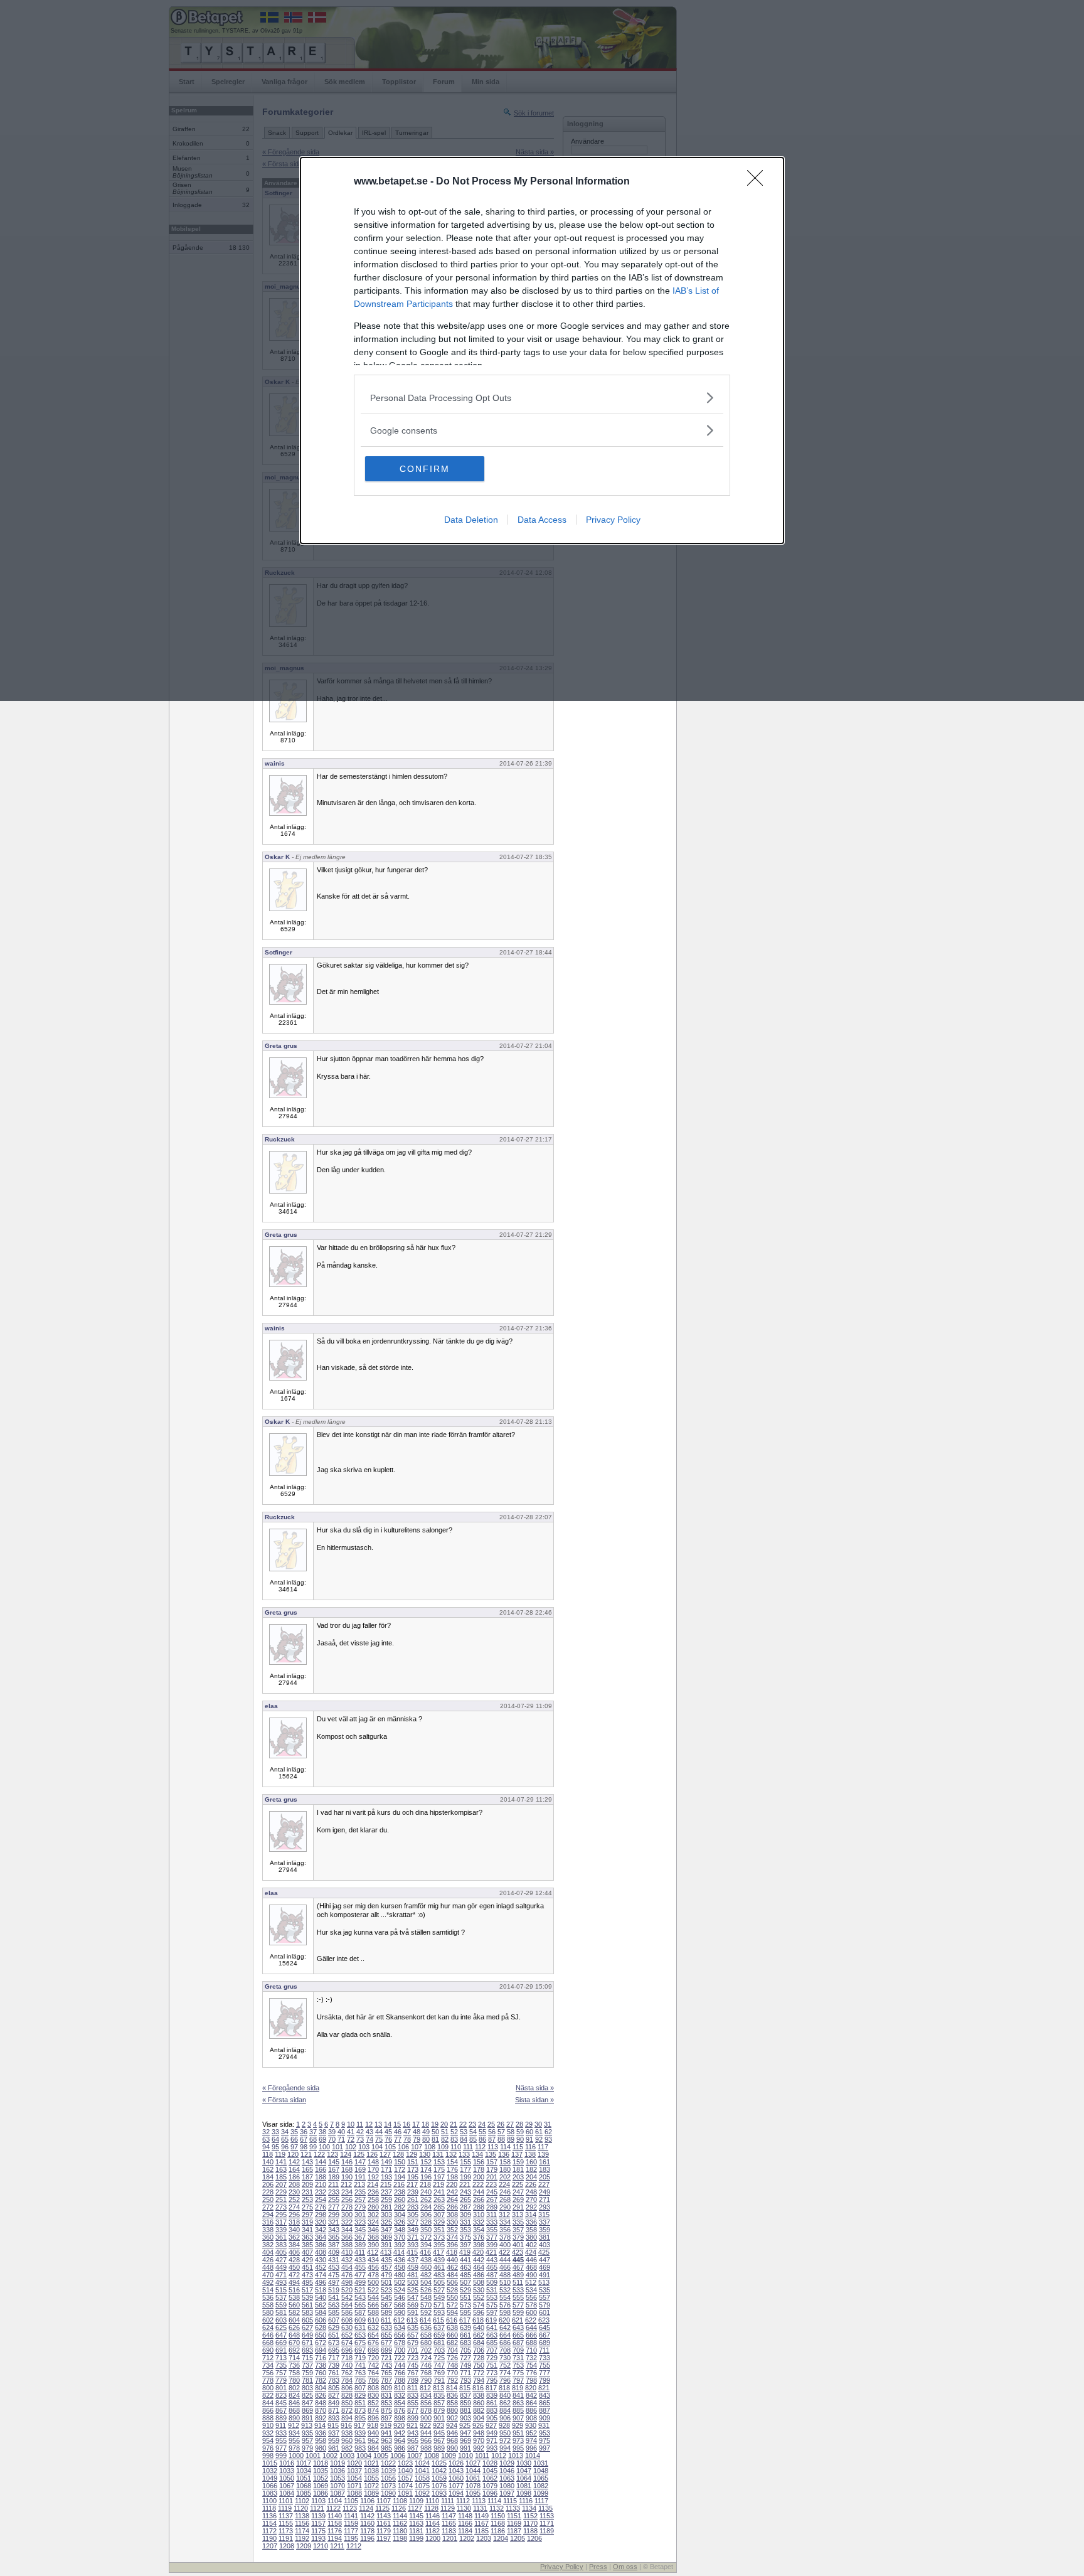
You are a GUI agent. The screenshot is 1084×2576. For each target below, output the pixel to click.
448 (268, 2267)
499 (360, 2282)
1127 (415, 2508)
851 (360, 2403)
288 (479, 2207)
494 (294, 2282)
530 (479, 2290)
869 (307, 2410)
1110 (432, 2501)
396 (452, 2245)
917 (359, 2425)
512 (531, 2282)
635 (413, 2327)
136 (504, 2154)
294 (268, 2215)
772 (479, 2373)
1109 (416, 2501)
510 (505, 2282)
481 (413, 2275)
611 (386, 2320)
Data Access (542, 520)
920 (399, 2425)
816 (478, 2388)
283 (413, 2207)
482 (426, 2275)
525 (413, 2290)
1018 (321, 2463)
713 (281, 2358)
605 (307, 2320)
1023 (405, 2463)
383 (281, 2245)
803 (307, 2388)
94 (266, 2147)
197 (439, 2177)
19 (435, 2124)
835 (439, 2395)
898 (400, 2418)
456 (373, 2267)
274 (294, 2207)
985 (386, 2448)
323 (360, 2222)
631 (360, 2327)
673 (334, 2343)
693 (307, 2350)
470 (268, 2275)
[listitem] (542, 398)
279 (360, 2207)
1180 (400, 2531)
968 (452, 2440)
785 (360, 2380)
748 (452, 2365)
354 (479, 2230)
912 (294, 2425)
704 (452, 2350)
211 (333, 2184)
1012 (499, 2456)
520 (347, 2290)
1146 (433, 2516)
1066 (270, 2486)
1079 (490, 2486)
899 (413, 2418)
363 (307, 2237)
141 (281, 2162)
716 (321, 2358)
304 (400, 2215)
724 (426, 2358)
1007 (415, 2456)
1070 (337, 2486)
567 (386, 2305)
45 (388, 2132)
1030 (524, 2463)
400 (505, 2245)
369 (386, 2237)
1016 (287, 2463)
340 (294, 2230)
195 (413, 2177)
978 (294, 2448)
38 (322, 2132)
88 (501, 2139)
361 (281, 2237)
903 (465, 2418)
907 (518, 2418)
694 (321, 2350)
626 (294, 2327)
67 (304, 2139)
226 (531, 2184)
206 (268, 2184)
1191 (286, 2538)
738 (321, 2365)
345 (360, 2230)
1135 (545, 2508)
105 (390, 2147)
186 (294, 2177)
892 (321, 2418)
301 (360, 2215)
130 (425, 2154)
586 (347, 2312)
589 (386, 2312)
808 (373, 2388)
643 (518, 2327)
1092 (422, 2493)
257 (360, 2199)
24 (482, 2124)
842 (531, 2395)
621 (518, 2320)
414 (399, 2252)
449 (281, 2267)
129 (412, 2154)
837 (465, 2395)
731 (518, 2358)
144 (321, 2162)
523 (386, 2290)
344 (347, 2230)
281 (386, 2207)
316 (268, 2222)
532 (505, 2290)
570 (426, 2305)
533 (518, 2290)
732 (531, 2358)
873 (360, 2410)
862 (505, 2403)
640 (479, 2327)
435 (386, 2260)
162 (268, 2169)
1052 (321, 2478)
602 (268, 2320)
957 (307, 2440)
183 (545, 2169)
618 (478, 2320)
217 (412, 2184)
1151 (514, 2516)
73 (360, 2139)
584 (321, 2312)
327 (413, 2222)
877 (413, 2410)
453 (334, 2267)
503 (413, 2282)
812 (425, 2388)
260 (400, 2199)
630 (347, 2327)
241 (439, 2192)
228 (268, 2192)
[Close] (759, 182)
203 (518, 2177)
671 (307, 2343)
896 (373, 2418)
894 (347, 2418)
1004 (364, 2456)
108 (430, 2147)
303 (386, 2215)
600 (531, 2312)
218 (425, 2184)
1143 (384, 2516)
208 (294, 2184)
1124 (366, 2508)
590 (400, 2312)
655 (386, 2335)
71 (341, 2139)
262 (426, 2199)
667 (545, 2335)
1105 (351, 2501)
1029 (507, 2463)
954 (268, 2440)
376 (479, 2237)
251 (281, 2199)
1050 (287, 2478)
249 (545, 2192)
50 (435, 2132)
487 (492, 2275)
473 (307, 2275)
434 (373, 2260)
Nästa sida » (535, 2088)
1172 (269, 2531)
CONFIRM (425, 469)
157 (492, 2162)
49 (426, 2132)
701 (413, 2350)
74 (369, 2139)
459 (413, 2267)
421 (491, 2252)
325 (386, 2222)
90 (520, 2139)
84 (464, 2139)
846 (294, 2403)
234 (347, 2192)
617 (465, 2320)
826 (321, 2395)
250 (268, 2199)
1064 (524, 2478)
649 (307, 2335)
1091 (405, 2493)
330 (452, 2222)
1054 (354, 2478)
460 (426, 2267)
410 (347, 2252)
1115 (510, 2501)
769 (439, 2373)
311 (492, 2215)
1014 (533, 2456)
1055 (371, 2478)
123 (332, 2154)
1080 (507, 2486)
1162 (400, 2523)
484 (452, 2275)
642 (505, 2327)
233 (334, 2192)
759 (307, 2373)
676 (373, 2343)
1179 (384, 2531)
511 (518, 2282)
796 (505, 2380)
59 (520, 2132)
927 (491, 2425)
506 (452, 2282)
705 (465, 2350)
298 (321, 2215)
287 (465, 2207)
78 (407, 2139)
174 (426, 2169)
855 (413, 2403)
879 (439, 2410)
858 (452, 2403)
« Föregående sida (291, 2088)
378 (505, 2237)
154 (452, 2162)
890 (294, 2418)
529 (465, 2290)
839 (492, 2395)
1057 (405, 2478)
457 (386, 2267)
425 (544, 2252)
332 (479, 2222)
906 (505, 2418)
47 (407, 2132)
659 (439, 2335)
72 (351, 2139)
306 (426, 2215)
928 (504, 2425)
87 (492, 2139)
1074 (405, 2486)
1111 (448, 2501)
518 (321, 2290)
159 (518, 2162)
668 (268, 2343)
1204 (501, 2538)
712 (268, 2358)
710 (531, 2350)
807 (360, 2388)
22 (463, 2124)
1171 (547, 2523)
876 (400, 2410)
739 (334, 2365)
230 (294, 2192)
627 (307, 2327)
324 (373, 2222)
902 (452, 2418)
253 (307, 2199)
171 (386, 2169)
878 (426, 2410)
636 (426, 2327)
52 (454, 2132)
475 (334, 2275)
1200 (433, 2538)
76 (388, 2139)
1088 (354, 2493)
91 (529, 2139)
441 (465, 2260)
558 (268, 2305)
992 (479, 2448)
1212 (354, 2546)
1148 (465, 2516)
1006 (398, 2456)
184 (268, 2177)
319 (307, 2222)
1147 (449, 2516)
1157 (318, 2523)
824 (294, 2395)
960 (347, 2440)
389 (360, 2245)
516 (294, 2290)
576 (505, 2305)
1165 (449, 2523)
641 (492, 2327)
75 (379, 2139)
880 (452, 2410)
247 (518, 2192)
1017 (304, 2463)
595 (465, 2312)
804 (321, 2388)
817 (491, 2388)
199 (465, 2177)
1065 (541, 2478)
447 (545, 2260)
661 (465, 2335)
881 (465, 2410)
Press (598, 2567)
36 (304, 2132)
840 (505, 2395)
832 (400, 2395)
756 (268, 2373)
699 (386, 2350)
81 (435, 2139)
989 (439, 2448)
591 (413, 2312)
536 (268, 2297)
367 (360, 2237)
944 (426, 2433)
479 (386, 2275)
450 (294, 2267)
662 (479, 2335)
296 (294, 2215)
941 (386, 2433)
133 (464, 2154)
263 (439, 2199)
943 (413, 2433)
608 (347, 2320)
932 (268, 2433)
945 (439, 2433)
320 (321, 2222)
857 (439, 2403)
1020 (354, 2463)
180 (505, 2169)
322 (347, 2222)
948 (479, 2433)
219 (438, 2184)
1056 (388, 2478)
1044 (473, 2471)
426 (268, 2260)
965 (413, 2440)
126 (372, 2154)
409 (334, 2252)
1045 (490, 2471)
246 (505, 2192)
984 (373, 2448)
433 (360, 2260)
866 (268, 2410)
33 (275, 2132)
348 (400, 2230)
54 (473, 2132)
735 (281, 2365)
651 (334, 2335)
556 (531, 2297)
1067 (287, 2486)
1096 (490, 2493)
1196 (367, 2538)
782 (321, 2380)
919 (386, 2425)
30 (538, 2124)
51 (445, 2132)
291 (518, 2207)
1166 (465, 2523)
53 (464, 2132)
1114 (494, 2501)
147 (360, 2162)
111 (468, 2147)
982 (347, 2448)
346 (373, 2230)
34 (285, 2132)
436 (400, 2260)
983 (360, 2448)
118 (268, 2154)
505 (439, 2282)
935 (307, 2433)
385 (307, 2245)
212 (346, 2184)
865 (545, 2403)
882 (479, 2410)
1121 (317, 2508)
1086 (321, 2493)
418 (452, 2252)
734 (268, 2365)
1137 (286, 2516)
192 (373, 2177)
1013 (516, 2456)
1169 (514, 2523)
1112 (463, 2501)
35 (294, 2132)
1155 (286, 2523)
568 (400, 2305)
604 (294, 2320)
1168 (498, 2523)
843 (545, 2395)
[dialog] (542, 350)
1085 (304, 2493)
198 (452, 2177)
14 (388, 2124)
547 (413, 2297)
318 (294, 2222)
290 (505, 2207)
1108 (400, 2501)
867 (281, 2410)
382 (268, 2245)
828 (347, 2395)
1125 (382, 2508)
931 (544, 2425)
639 (465, 2327)
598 (505, 2312)
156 (479, 2162)
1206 (534, 2538)
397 (465, 2245)
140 (268, 2162)
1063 (507, 2478)
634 (400, 2327)
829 (360, 2395)
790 (426, 2380)
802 (294, 2388)
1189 (547, 2531)
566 (373, 2305)
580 (268, 2312)
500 (373, 2282)
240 (426, 2192)
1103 (318, 2501)
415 (412, 2252)
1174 (302, 2531)
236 (373, 2192)
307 (439, 2215)
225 (518, 2184)
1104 (335, 2501)
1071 (354, 2486)
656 (400, 2335)
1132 (497, 2508)
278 (347, 2207)
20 (444, 2124)
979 (307, 2448)
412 (373, 2252)
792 (452, 2380)
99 (313, 2147)
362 (294, 2237)
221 (465, 2184)
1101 (286, 2501)
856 (426, 2403)
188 (321, 2177)
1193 (318, 2538)
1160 (367, 2523)
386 (321, 2245)
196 (426, 2177)
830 (373, 2395)
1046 (507, 2471)
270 (531, 2199)
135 (491, 2154)
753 (518, 2365)
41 (351, 2132)
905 (492, 2418)
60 (529, 2132)
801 (281, 2388)
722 (400, 2358)
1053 (337, 2478)
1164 (433, 2523)
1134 (529, 2508)
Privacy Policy (613, 520)
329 (439, 2222)
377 (492, 2237)
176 (452, 2169)
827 (334, 2395)
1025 (439, 2463)
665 (518, 2335)
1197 (384, 2538)
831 (386, 2395)
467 (518, 2267)
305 (413, 2215)
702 (426, 2350)
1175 (318, 2531)
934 (294, 2433)
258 (373, 2199)
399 (492, 2245)
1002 (330, 2456)
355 (492, 2230)
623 (544, 2320)
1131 (480, 2508)
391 (386, 2245)
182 (531, 2169)
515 (281, 2290)
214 (373, 2184)
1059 (439, 2478)
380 (531, 2237)
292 (531, 2207)
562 (321, 2305)
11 (360, 2124)
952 (531, 2433)
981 (334, 2448)
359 (545, 2230)
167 (334, 2169)
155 (465, 2162)
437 (413, 2260)
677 (386, 2343)
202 (505, 2177)
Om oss (625, 2567)
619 (491, 2320)
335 (518, 2222)
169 (360, 2169)
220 (452, 2184)
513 (544, 2282)
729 (492, 2358)
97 (294, 2147)
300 (347, 2215)
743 (386, 2365)
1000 (296, 2456)
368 (373, 2237)
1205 (518, 2538)
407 (307, 2252)
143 (307, 2162)
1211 (337, 2546)
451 (307, 2267)
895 (360, 2418)
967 (439, 2440)
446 (531, 2260)
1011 (482, 2456)
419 (465, 2252)
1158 (335, 2523)
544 (373, 2297)
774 (505, 2373)
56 (492, 2132)
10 (351, 2124)
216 (399, 2184)
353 (465, 2230)
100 (324, 2147)
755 (545, 2365)
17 (416, 2124)
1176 (335, 2531)
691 (281, 2350)
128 (398, 2154)
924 (452, 2425)
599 (518, 2312)
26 (501, 2124)
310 (479, 2215)
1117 (541, 2501)
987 (413, 2448)
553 (492, 2297)
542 (347, 2297)
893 (334, 2418)
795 (492, 2380)
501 (386, 2282)
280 (373, 2207)
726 (452, 2358)
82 (445, 2139)
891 (307, 2418)
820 (531, 2388)
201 (492, 2177)
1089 (371, 2493)
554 (505, 2297)
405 (281, 2252)
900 (426, 2418)
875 (386, 2410)
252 (294, 2199)
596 (479, 2312)
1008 (432, 2456)
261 (413, 2199)
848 (321, 2403)
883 (492, 2410)
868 (294, 2410)
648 (294, 2335)
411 (360, 2252)
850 (347, 2403)
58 (511, 2132)
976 (268, 2448)
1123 (350, 2508)
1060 (456, 2478)
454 (347, 2267)
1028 (490, 2463)
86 (482, 2139)
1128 (431, 2508)
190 (347, 2177)
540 (321, 2297)
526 (426, 2290)
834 (426, 2395)
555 (518, 2297)
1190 (269, 2538)
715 (307, 2358)
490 (531, 2275)
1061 (473, 2478)
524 (400, 2290)
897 (386, 2418)
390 (373, 2245)
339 (281, 2230)
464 (479, 2267)
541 (334, 2297)
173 (413, 2169)
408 (321, 2252)
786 (373, 2380)
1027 (473, 2463)
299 (334, 2215)
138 (530, 2154)
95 (275, 2147)
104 (377, 2147)
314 (531, 2215)
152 (426, 2162)
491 (545, 2275)
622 (531, 2320)
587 (360, 2312)
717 (334, 2358)
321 (334, 2222)
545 (386, 2297)
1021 (371, 2463)
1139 (318, 2516)
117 (543, 2147)
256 (347, 2199)
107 (417, 2147)
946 (452, 2433)
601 (545, 2312)
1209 (304, 2546)
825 (307, 2395)
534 (531, 2290)
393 (413, 2245)
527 (439, 2290)
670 (294, 2343)
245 (492, 2192)
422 (504, 2252)
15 (397, 2124)
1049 (270, 2478)
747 (439, 2365)
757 (281, 2373)
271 (545, 2199)
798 (531, 2380)
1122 (333, 2508)
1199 (416, 2538)
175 (439, 2169)
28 (519, 2124)
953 (545, 2433)
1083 (270, 2493)
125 (359, 2154)
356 (505, 2230)
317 (281, 2222)
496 (321, 2282)
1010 (465, 2456)
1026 (456, 2463)
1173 (286, 2531)
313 (518, 2215)
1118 (269, 2508)
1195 (351, 2538)
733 (545, 2358)
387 (334, 2245)
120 (293, 2154)
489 (518, 2275)
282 (400, 2207)
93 (548, 2139)
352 (452, 2230)
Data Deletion (471, 520)
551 (465, 2297)
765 (386, 2373)
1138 (302, 2516)
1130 (464, 2508)
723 (413, 2358)
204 (531, 2177)
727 (465, 2358)
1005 (381, 2456)
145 (334, 2162)
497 (334, 2282)
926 (478, 2425)
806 (347, 2388)
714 (294, 2358)
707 (492, 2350)
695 (334, 2350)
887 (545, 2410)
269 (518, 2199)
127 (385, 2154)
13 (378, 2124)
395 (439, 2245)
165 (307, 2169)
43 (369, 2132)
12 (369, 2124)
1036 (337, 2471)
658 (426, 2335)
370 (400, 2237)
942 (400, 2433)
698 (373, 2350)
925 (465, 2425)
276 (321, 2207)
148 (373, 2162)
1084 (287, 2493)
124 (346, 2154)
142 (294, 2162)
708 (505, 2350)
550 (452, 2297)
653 (360, 2335)
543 (360, 2297)
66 (294, 2139)
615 (438, 2320)
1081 (524, 2486)
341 (307, 2230)
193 (386, 2177)
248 (531, 2192)
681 (439, 2343)
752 (505, 2365)
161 (545, 2162)
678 (400, 2343)
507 (465, 2282)
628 (321, 2327)
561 (307, 2305)
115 (518, 2147)
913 (307, 2425)
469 (545, 2267)
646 (268, 2335)
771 (465, 2373)
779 (281, 2380)
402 (531, 2245)
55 (482, 2132)
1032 (270, 2471)
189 (334, 2177)
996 (531, 2448)
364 (321, 2237)
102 (351, 2147)
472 (294, 2275)
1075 (422, 2486)
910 (268, 2425)
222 (478, 2184)
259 (386, 2199)
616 (452, 2320)
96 (285, 2147)
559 (281, 2305)
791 (439, 2380)
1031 (541, 2463)
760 (321, 2373)
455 (360, 2267)
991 (465, 2448)
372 (426, 2237)
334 (505, 2222)
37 (313, 2132)
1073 (388, 2486)
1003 (347, 2456)
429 (307, 2260)
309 (465, 2215)
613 (412, 2320)
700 (400, 2350)
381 (545, 2237)
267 (492, 2199)
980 (321, 2448)
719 (360, 2358)
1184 (465, 2531)
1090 (388, 2493)
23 (472, 2124)
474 (321, 2275)
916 (346, 2425)
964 (400, 2440)
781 (307, 2380)
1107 (384, 2501)
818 (504, 2388)
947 (465, 2433)
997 (545, 2448)
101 (337, 2147)
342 (321, 2230)
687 (518, 2343)
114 (505, 2147)
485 (465, 2275)
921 (412, 2425)
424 (531, 2252)
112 (480, 2147)
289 (492, 2207)
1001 (313, 2456)
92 (539, 2139)
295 (281, 2215)
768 (426, 2373)
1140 (335, 2516)
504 (426, 2282)
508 (479, 2282)
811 (412, 2388)
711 (544, 2350)
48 (417, 2132)
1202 (467, 2538)
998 (268, 2456)
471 (281, 2275)
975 (545, 2440)
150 (400, 2162)
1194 (335, 2538)
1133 (513, 2508)
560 (294, 2305)
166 (321, 2169)
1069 (321, 2486)
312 (504, 2215)
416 (425, 2252)
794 (479, 2380)
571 (439, 2305)
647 (281, 2335)
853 (386, 2403)
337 (545, 2222)
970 (479, 2440)
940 (373, 2433)
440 (452, 2260)
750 (479, 2365)
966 (426, 2440)
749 (465, 2365)
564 (347, 2305)
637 (439, 2327)
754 (531, 2365)
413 (386, 2252)
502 (400, 2282)
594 (452, 2312)
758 (294, 2373)
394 (426, 2245)
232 (321, 2192)
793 (465, 2380)
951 (518, 2433)
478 (373, 2275)
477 (360, 2275)
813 (438, 2388)
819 (518, 2388)
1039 (388, 2471)
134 (477, 2154)
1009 (449, 2456)
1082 (541, 2486)
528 (452, 2290)
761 (334, 2373)
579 (545, 2305)
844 (268, 2403)
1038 (371, 2471)
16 (406, 2124)
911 (281, 2425)
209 (307, 2184)
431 (334, 2260)
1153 (547, 2516)
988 (426, 2448)
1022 (388, 2463)
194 (400, 2177)
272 (268, 2207)
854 (400, 2403)
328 (426, 2222)
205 (545, 2177)
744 (400, 2365)
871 (334, 2410)
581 (281, 2312)
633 (386, 2327)
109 (443, 2147)
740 (347, 2365)
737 (307, 2365)
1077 (456, 2486)
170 (373, 2169)
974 (531, 2440)
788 (400, 2380)
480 (400, 2275)
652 (347, 2335)
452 (321, 2267)
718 (347, 2358)
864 (531, 2403)
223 (491, 2184)
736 (294, 2365)
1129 (448, 2508)
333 (492, 2222)
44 (379, 2132)
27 (510, 2124)
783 (334, 2380)
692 (294, 2350)
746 (426, 2365)
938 (347, 2433)
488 (505, 2275)
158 (505, 2162)
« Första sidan (284, 2100)
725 (439, 2358)
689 (545, 2343)
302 (373, 2215)
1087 (337, 2493)
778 (268, 2380)
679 (413, 2343)
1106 (367, 2501)
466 (505, 2267)
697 (360, 2350)
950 (505, 2433)
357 (518, 2230)
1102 (302, 2501)
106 (403, 2147)
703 (439, 2350)
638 (452, 2327)
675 (360, 2343)
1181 (416, 2531)
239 (413, 2192)
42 (360, 2132)
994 (505, 2448)
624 (268, 2327)
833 (413, 2395)
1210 (321, 2546)
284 (426, 2207)
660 (452, 2335)
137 (517, 2154)
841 (518, 2395)
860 (479, 2403)
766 (400, 2373)
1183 (449, 2531)
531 (492, 2290)
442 (479, 2260)
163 (281, 2169)
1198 (400, 2538)
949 (492, 2433)
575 (492, 2305)
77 (398, 2139)
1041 (422, 2471)
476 (347, 2275)
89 (511, 2139)
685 (492, 2343)
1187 (514, 2531)
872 (347, 2410)
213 (359, 2184)
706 (479, 2350)
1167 (481, 2523)
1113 (479, 2501)
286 (452, 2207)
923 (438, 2425)
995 (518, 2448)
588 (373, 2312)
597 (492, 2312)
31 (548, 2124)
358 (531, 2230)
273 (281, 2207)
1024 (422, 2463)
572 (452, 2305)
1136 (269, 2516)
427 (281, 2260)
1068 (304, 2486)
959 (334, 2440)
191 (360, 2177)
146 (347, 2162)
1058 (422, 2478)
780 (294, 2380)
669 (281, 2343)
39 (332, 2132)
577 (518, 2305)
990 (452, 2448)
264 (452, 2199)
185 (281, 2177)
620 (504, 2320)
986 (400, 2448)
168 (347, 2169)
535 (545, 2290)
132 (451, 2154)
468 (531, 2267)
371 (413, 2237)
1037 (354, 2471)
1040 (405, 2471)
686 (505, 2343)
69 (322, 2139)
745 (413, 2365)
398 (479, 2245)
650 (321, 2335)
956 (294, 2440)
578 (531, 2305)
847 (307, 2403)
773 (492, 2373)
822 (268, 2395)
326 (400, 2222)
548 (426, 2297)
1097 (507, 2493)
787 (386, 2380)
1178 (367, 2531)
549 (439, 2297)
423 (518, 2252)
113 (493, 2147)
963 (386, 2440)
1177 (351, 2531)
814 (452, 2388)
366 (347, 2237)
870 (321, 2410)
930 (531, 2425)
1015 (270, 2463)
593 (439, 2312)
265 (465, 2199)
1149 (481, 2516)
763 (360, 2373)
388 (347, 2245)
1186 (498, 2531)
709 (518, 2350)
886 (531, 2410)
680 (426, 2343)
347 (386, 2230)
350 (426, 2230)
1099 (541, 2493)
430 (321, 2260)
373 (439, 2237)
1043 (456, 2471)
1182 (433, 2531)
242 (452, 2192)
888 (268, 2418)
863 (518, 2403)
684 (479, 2343)
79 (417, 2139)
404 (268, 2252)
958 (321, 2440)
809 (386, 2388)
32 (266, 2132)
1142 (367, 2516)
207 (281, 2184)
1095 (473, 2493)
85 (473, 2139)
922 (425, 2425)
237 (386, 2192)
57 (501, 2132)
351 (439, 2230)
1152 (530, 2516)
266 (479, 2199)
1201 (450, 2538)
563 (334, 2305)
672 (321, 2343)
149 (386, 2162)
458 (400, 2267)
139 (543, 2154)
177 (465, 2169)
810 (400, 2388)
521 (360, 2290)
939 (360, 2433)
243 (465, 2192)
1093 (439, 2493)
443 (492, 2260)
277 (334, 2207)
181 (518, 2169)
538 (294, 2297)
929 (518, 2425)
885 (518, 2410)
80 (426, 2139)
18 (425, 2124)
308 (452, 2215)
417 (438, 2252)
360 (268, 2237)
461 (439, 2267)
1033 (287, 2471)
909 (545, 2418)
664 (505, 2335)
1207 (270, 2546)
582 (294, 2312)
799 (545, 2380)
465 (492, 2267)
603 (281, 2320)
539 (307, 2297)
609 (360, 2320)
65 (285, 2139)
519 (334, 2290)
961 (360, 2440)
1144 (400, 2516)
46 (398, 2132)
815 (465, 2388)
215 (386, 2184)
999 (281, 2456)
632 (373, 2327)
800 (268, 2388)
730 (505, 2358)
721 (386, 2358)
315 (544, 2215)
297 (307, 2215)
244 (479, 2192)
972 (505, 2440)
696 (347, 2350)
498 (347, 2282)
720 (373, 2358)
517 (307, 2290)
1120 (301, 2508)
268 (505, 2199)
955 (281, 2440)
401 (518, 2245)
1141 (351, 2516)
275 (307, 2207)
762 (347, 2373)
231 (307, 2192)
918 (373, 2425)
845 (281, 2403)
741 (360, 2365)
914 (320, 2425)
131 (438, 2154)
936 (321, 2433)
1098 (524, 2493)
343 (334, 2230)
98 (304, 2147)
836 (452, 2395)
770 (452, 2373)
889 (281, 2418)
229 (281, 2192)
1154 (269, 2523)
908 (531, 2418)
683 (465, 2343)
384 (294, 2245)
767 (413, 2373)
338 (268, 2230)
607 (334, 2320)
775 (518, 2373)
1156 (302, 2523)
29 (529, 2124)
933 (281, 2433)
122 (319, 2154)
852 (373, 2403)
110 (456, 2147)
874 (373, 2410)
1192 (302, 2538)
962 (373, 2440)
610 (373, 2320)
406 (294, 2252)
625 (281, 2327)
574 (479, 2305)
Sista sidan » (534, 2100)
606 (321, 2320)
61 (539, 2132)
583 (307, 2312)
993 (492, 2448)
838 (479, 2395)
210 (321, 2184)
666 (531, 2335)
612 (399, 2320)
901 (439, 2418)
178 (479, 2169)
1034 (304, 2471)
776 (531, 2373)
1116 (526, 2501)
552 (479, 2297)
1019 (337, 2463)
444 (505, 2260)
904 (479, 2418)
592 (426, 2312)
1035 (321, 2471)
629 (334, 2327)
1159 (351, 2523)
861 (492, 2403)
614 (425, 2320)
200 (479, 2177)
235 (360, 2192)
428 (294, 2260)
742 (373, 2365)
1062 (490, 2478)
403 (545, 2245)
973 (518, 2440)
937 (334, 2433)
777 (545, 2373)
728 (479, 2358)
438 (426, 2260)
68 (313, 2139)
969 (465, 2440)
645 (545, 2327)
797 (518, 2380)
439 (439, 2260)
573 (465, 2305)
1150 (498, 2516)
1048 (541, 2471)
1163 (416, 2523)
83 (454, 2139)
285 (439, 2207)
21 (454, 2124)
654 (373, 2335)
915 (333, 2425)
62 (548, 2132)
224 (504, 2184)
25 (491, 2124)
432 (347, 2260)
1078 (473, 2486)
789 (413, 2380)
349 (413, 2230)
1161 (384, 2523)
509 (492, 2282)
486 (479, 2275)
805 (334, 2388)
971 (492, 2440)
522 (373, 2290)
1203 (484, 2538)
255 (334, 2199)
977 (281, 2448)
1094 (456, 2493)
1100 (269, 2501)
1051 (304, 2478)
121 (306, 2154)
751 (492, 2365)
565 (360, 2305)
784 (347, 2380)
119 (280, 2154)
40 (341, 2132)
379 (518, 2237)
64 (275, 2139)
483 (439, 2275)
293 (545, 2207)
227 (544, 2184)
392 (400, 2245)
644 (531, 2327)
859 (465, 2403)
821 (544, 2388)
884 (505, 2410)
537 (281, 2297)
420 (478, 2252)
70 (332, 2139)
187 (307, 2177)
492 (268, 2282)
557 (545, 2297)
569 (413, 2305)
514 (268, 2290)
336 (531, 2222)
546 (400, 2297)
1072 (371, 2486)
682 (452, 2343)
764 (373, 2373)
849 (334, 2403)
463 (465, 2267)
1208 (287, 2546)
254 (321, 2199)
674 (347, 2343)
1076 (439, 2486)
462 (452, 2267)
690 (268, 2350)
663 (492, 2335)
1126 (399, 2508)
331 (465, 2222)
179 (492, 2169)
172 (400, 2169)
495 (307, 2282)
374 (452, 2237)
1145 (416, 2516)
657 (413, 2335)
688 (531, 2343)
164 (294, 2169)
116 (530, 2147)
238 (400, 2192)
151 (413, 2162)
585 (334, 2312)
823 (281, 2395)
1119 (285, 2508)
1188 (530, 2531)
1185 (481, 2531)
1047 (524, 2471)
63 (266, 2139)
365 (334, 2237)
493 (281, 2282)
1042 (439, 2471)
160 (531, 2162)
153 (439, 2162)
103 (364, 2147)
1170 (530, 2523)
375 (465, 2237)
